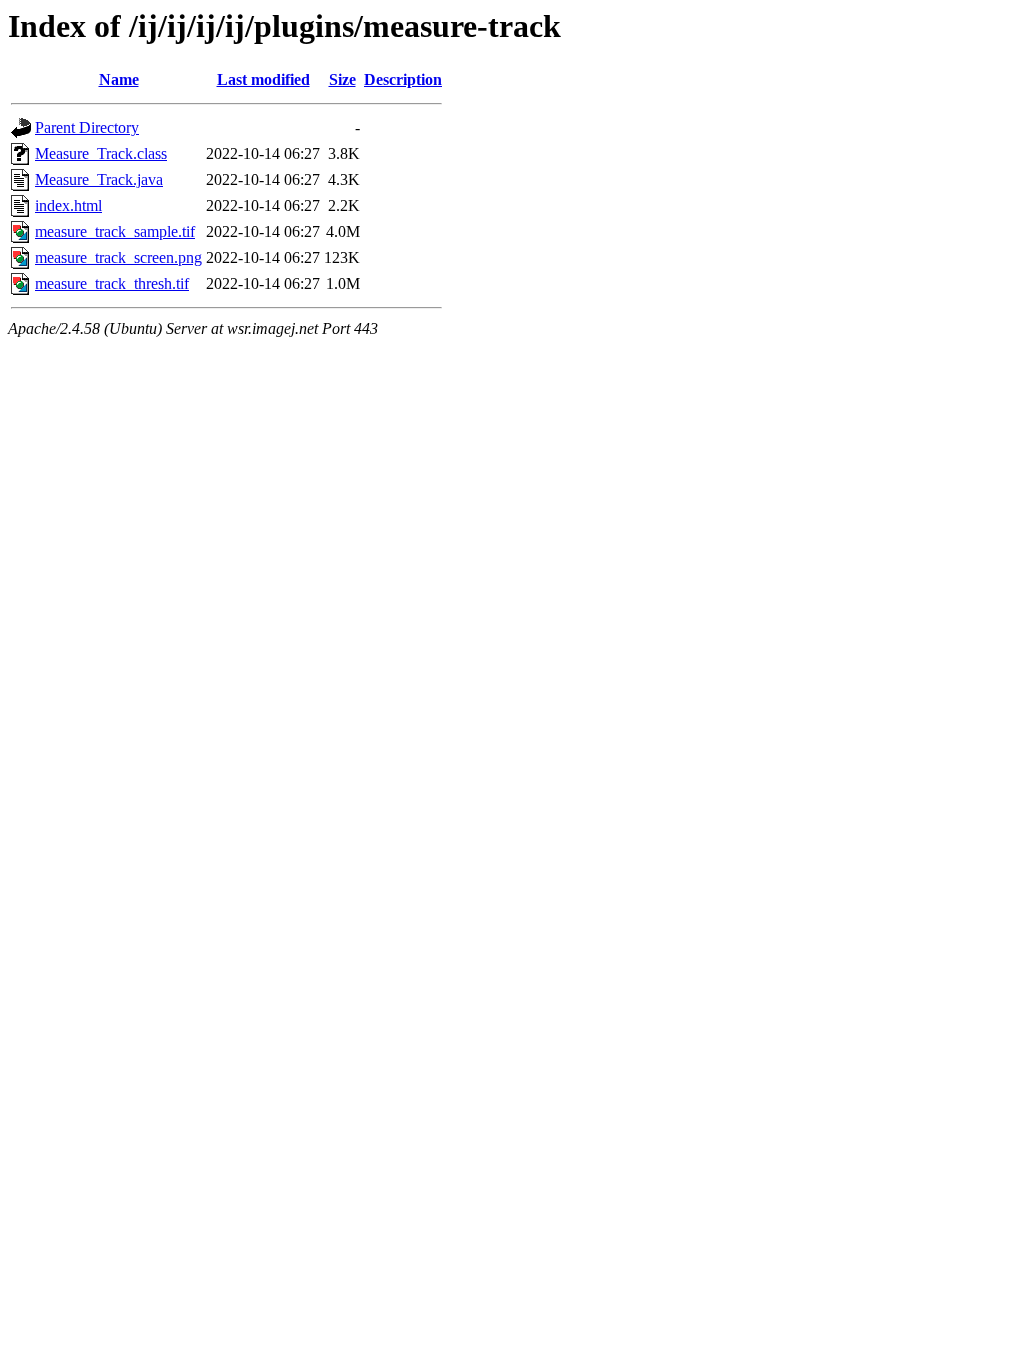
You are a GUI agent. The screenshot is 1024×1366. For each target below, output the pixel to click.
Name (119, 79)
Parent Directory (87, 127)
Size (342, 79)
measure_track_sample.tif (115, 231)
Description (403, 79)
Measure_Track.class (101, 153)
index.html (68, 205)
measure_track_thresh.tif (112, 283)
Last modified (263, 79)
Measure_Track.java (99, 179)
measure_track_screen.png (118, 257)
